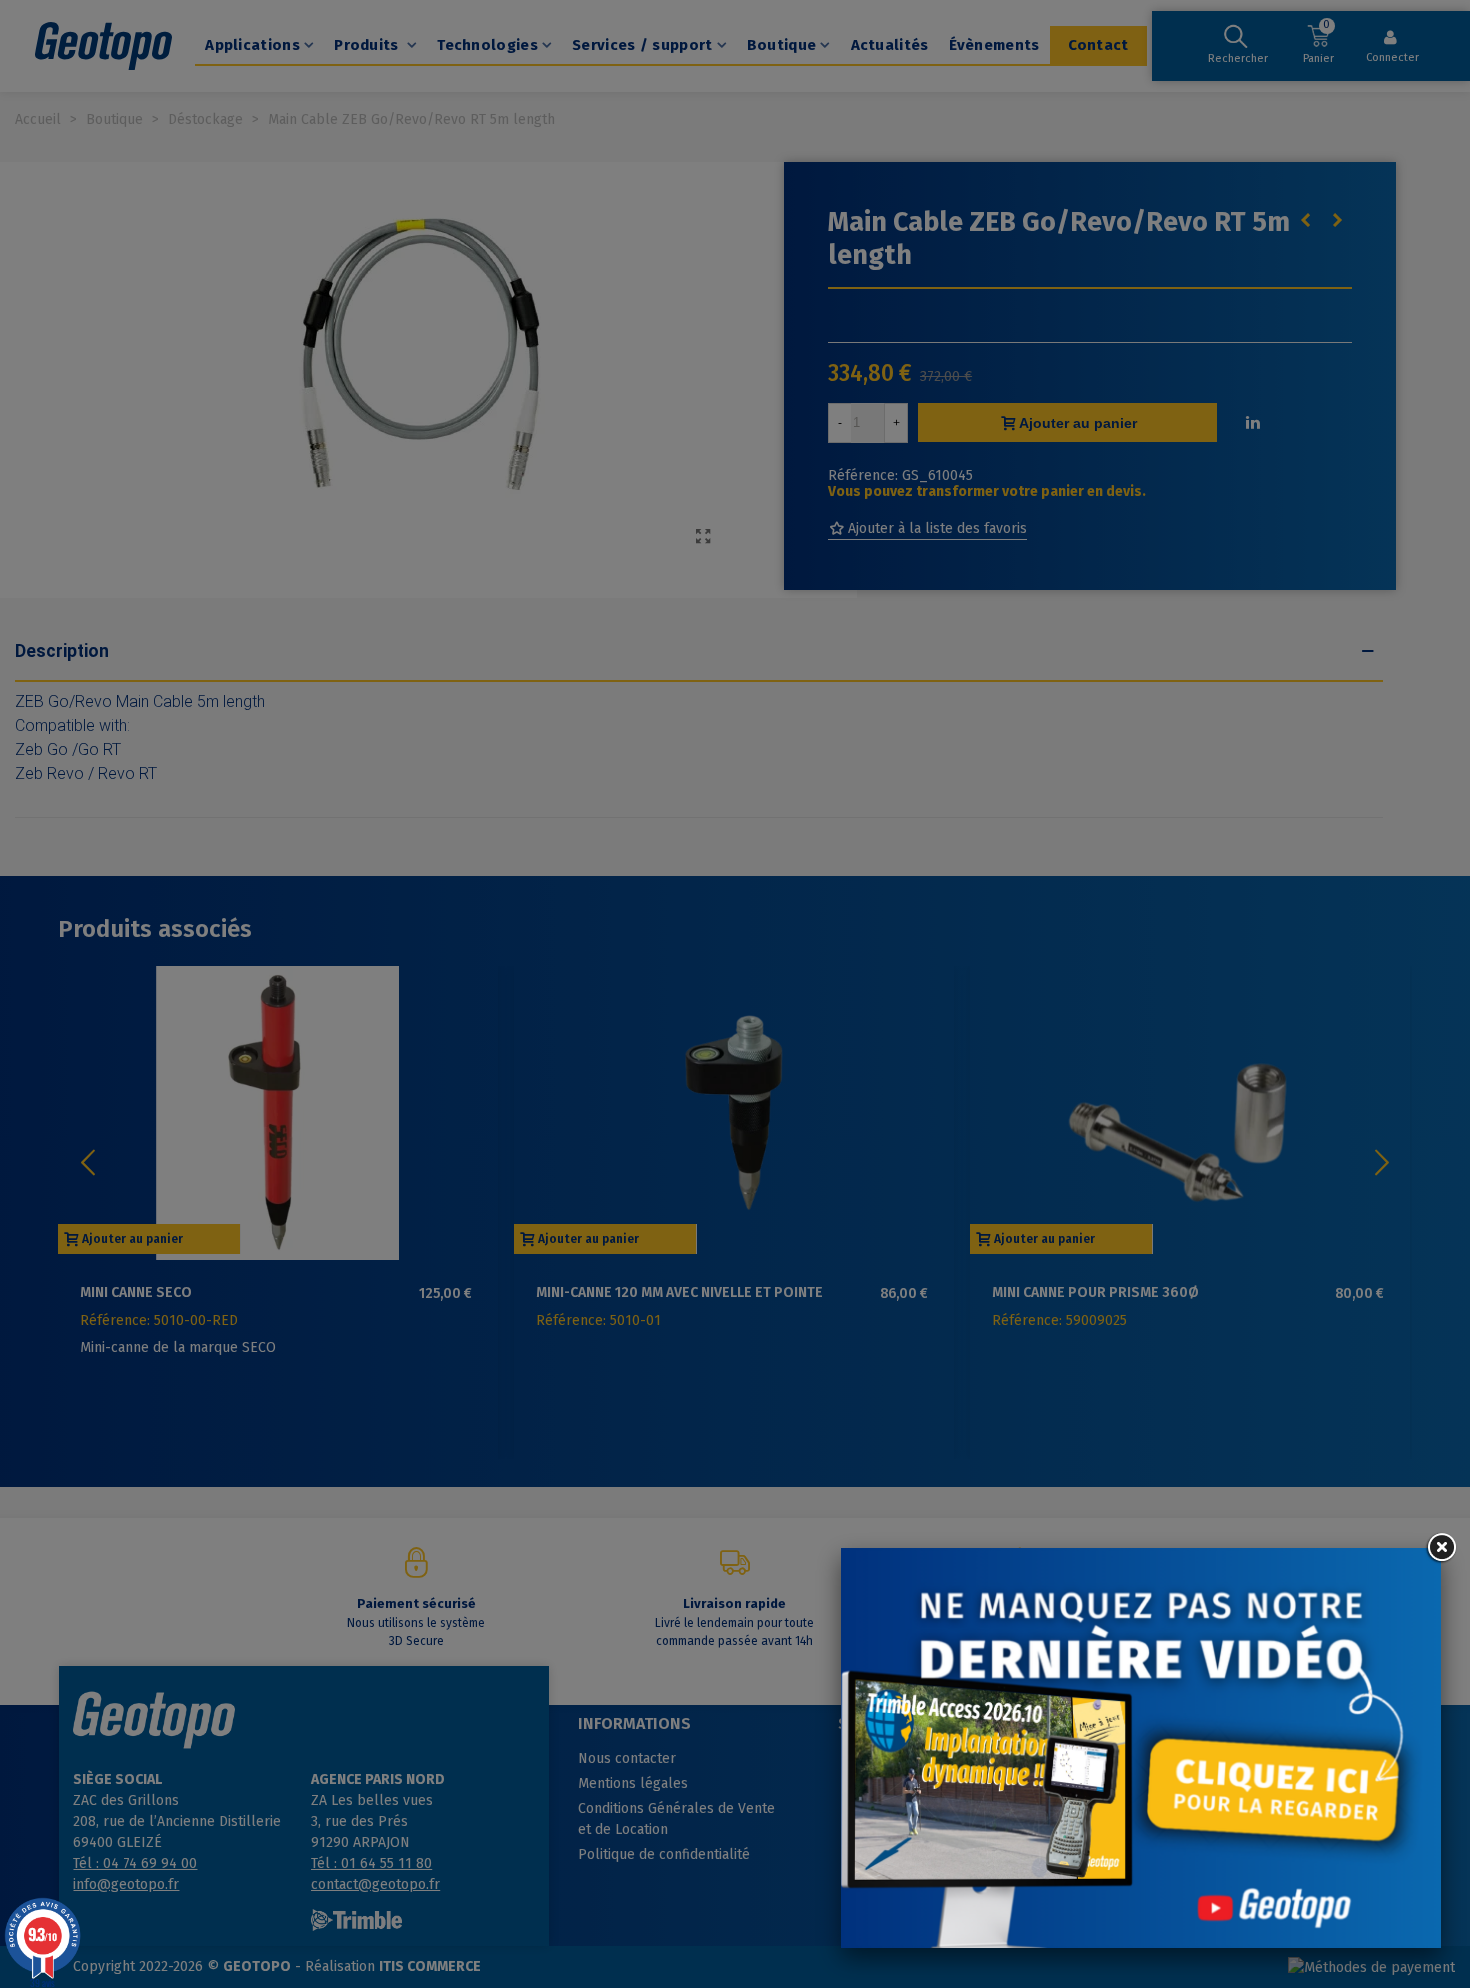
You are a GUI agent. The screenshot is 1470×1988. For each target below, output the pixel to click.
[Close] (1441, 1548)
